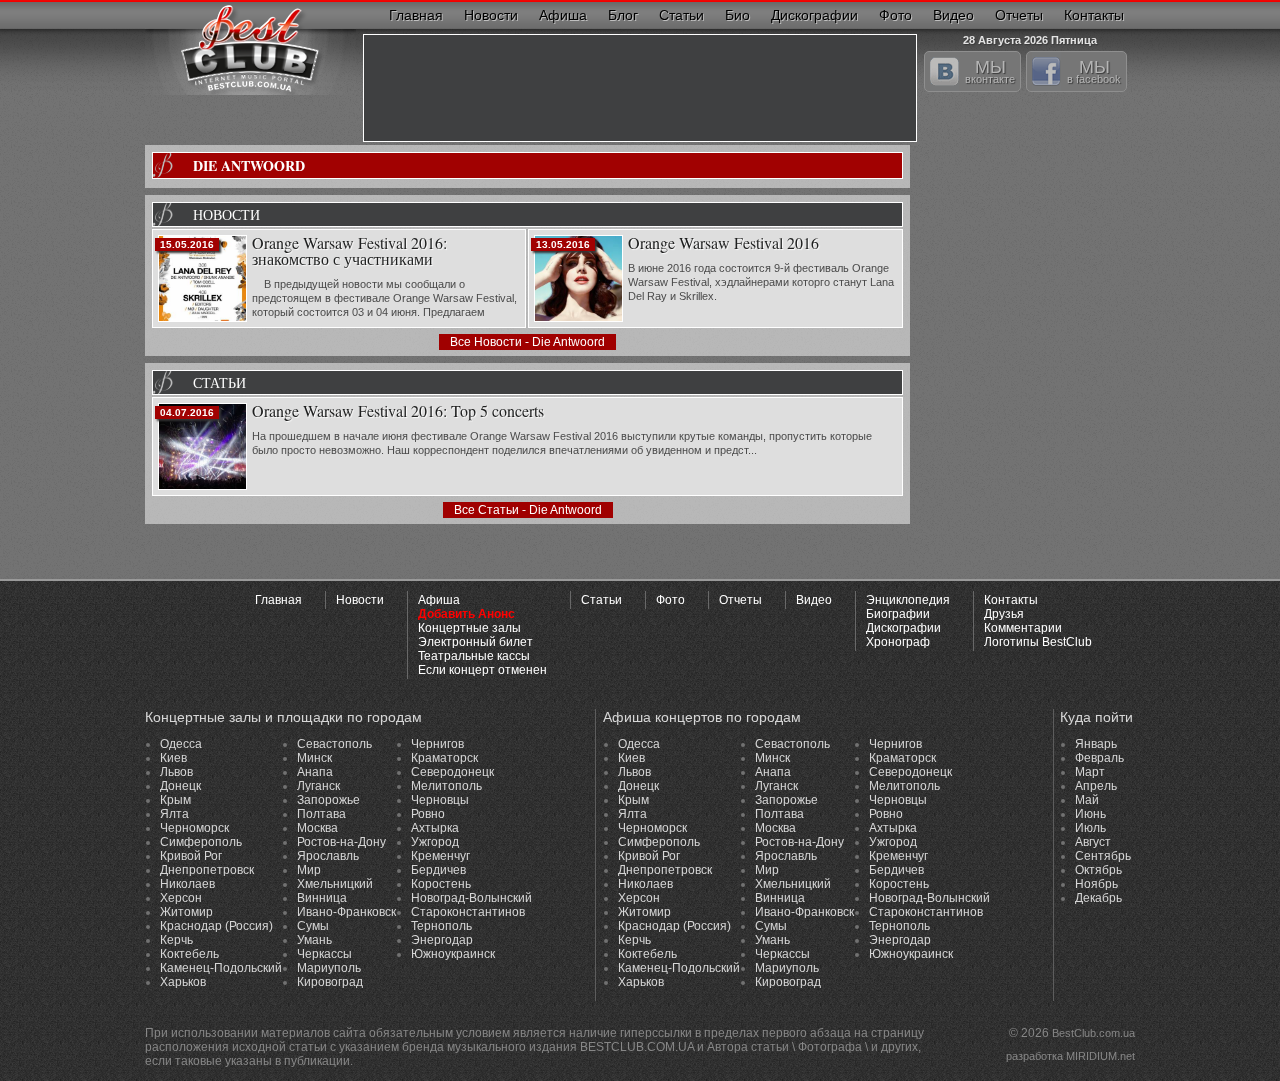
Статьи (681, 15)
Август (1093, 842)
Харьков (183, 982)
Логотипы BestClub (1038, 642)
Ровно (428, 814)
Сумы (313, 926)
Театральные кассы (474, 656)
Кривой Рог (191, 856)
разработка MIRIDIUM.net (1070, 1056)
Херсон (181, 898)
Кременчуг (440, 856)
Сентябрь (1103, 856)
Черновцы (440, 800)
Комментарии (1023, 628)
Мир (309, 870)
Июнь (1090, 814)
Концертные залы (469, 628)
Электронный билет (475, 642)
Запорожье (328, 800)
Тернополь (441, 926)
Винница (322, 898)
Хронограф (898, 642)
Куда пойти (1096, 717)
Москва (317, 828)
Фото (895, 15)
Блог (623, 15)
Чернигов (437, 744)
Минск (314, 758)
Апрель (1096, 786)
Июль (1090, 828)
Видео (953, 15)
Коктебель (189, 954)
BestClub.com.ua (1093, 1033)
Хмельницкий (335, 884)
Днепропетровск (207, 870)
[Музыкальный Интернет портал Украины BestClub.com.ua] (250, 47)
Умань (314, 940)
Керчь (176, 940)
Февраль (1099, 758)
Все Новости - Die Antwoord (527, 342)
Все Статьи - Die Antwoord (528, 510)
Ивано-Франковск (346, 912)
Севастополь (334, 744)
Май (1087, 800)
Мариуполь (329, 968)
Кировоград (330, 982)
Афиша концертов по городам (702, 717)
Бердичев (438, 870)
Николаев (187, 884)
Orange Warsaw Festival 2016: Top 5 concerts (398, 412)
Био (737, 15)
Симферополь (201, 842)
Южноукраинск (453, 954)
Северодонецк (452, 772)
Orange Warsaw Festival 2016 (723, 244)
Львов (176, 772)
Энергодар (442, 940)
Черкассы (324, 954)
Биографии (898, 614)
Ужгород (435, 842)
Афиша (563, 15)
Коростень (441, 884)
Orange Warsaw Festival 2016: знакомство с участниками (349, 252)
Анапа (315, 772)
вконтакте (990, 71)
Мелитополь (446, 786)
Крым (175, 800)
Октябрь (1098, 870)
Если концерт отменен (482, 670)
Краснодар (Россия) (216, 926)
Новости (491, 15)
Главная (416, 15)
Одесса (181, 744)
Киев (173, 758)
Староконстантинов (468, 912)
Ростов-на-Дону (341, 842)
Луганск (318, 786)
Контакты (1094, 15)
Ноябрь (1096, 884)
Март (1090, 772)
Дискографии (814, 15)
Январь (1096, 744)
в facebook (1094, 71)
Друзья (1004, 614)
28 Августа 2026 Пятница (1030, 37)
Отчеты (1019, 15)
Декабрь (1098, 898)
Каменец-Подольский (221, 968)
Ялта (174, 814)
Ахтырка (435, 828)
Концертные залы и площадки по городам (283, 717)
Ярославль (328, 856)
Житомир (186, 912)
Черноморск (194, 828)
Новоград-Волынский (471, 898)
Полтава (321, 814)
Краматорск (444, 758)
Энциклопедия (908, 600)
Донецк (180, 786)
